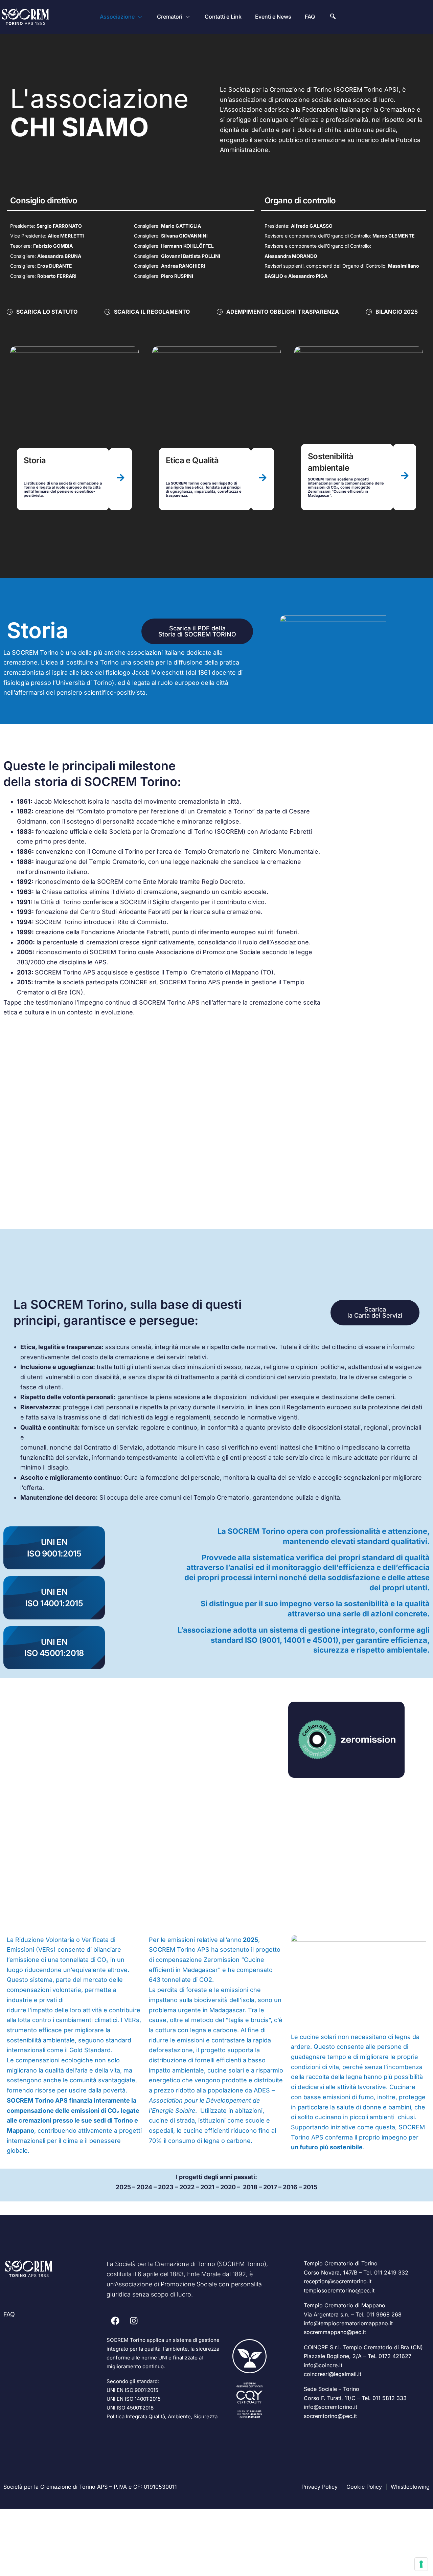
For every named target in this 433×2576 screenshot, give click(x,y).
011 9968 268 (384, 2314)
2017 (270, 2187)
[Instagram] (134, 2321)
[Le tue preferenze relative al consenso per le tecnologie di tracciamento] (421, 2564)
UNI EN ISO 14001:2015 (134, 2399)
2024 (144, 2187)
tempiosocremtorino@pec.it (339, 2290)
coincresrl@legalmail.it (333, 2374)
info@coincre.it (323, 2365)
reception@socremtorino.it (338, 2281)
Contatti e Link (223, 17)
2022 (187, 2187)
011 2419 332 (391, 2272)
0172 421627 (395, 2356)
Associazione (117, 17)
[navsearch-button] (333, 17)
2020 (228, 2187)
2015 (310, 2187)
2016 (290, 2187)
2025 (123, 2187)
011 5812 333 (390, 2398)
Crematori (170, 17)
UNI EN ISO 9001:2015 (132, 2390)
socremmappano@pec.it (335, 2332)
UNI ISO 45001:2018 (130, 2408)
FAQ (310, 17)
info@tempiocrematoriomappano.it (348, 2323)
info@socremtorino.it (331, 2407)
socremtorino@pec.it (330, 2416)
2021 (207, 2187)
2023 (166, 2187)
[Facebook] (115, 2321)
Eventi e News (273, 17)
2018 (250, 2187)
